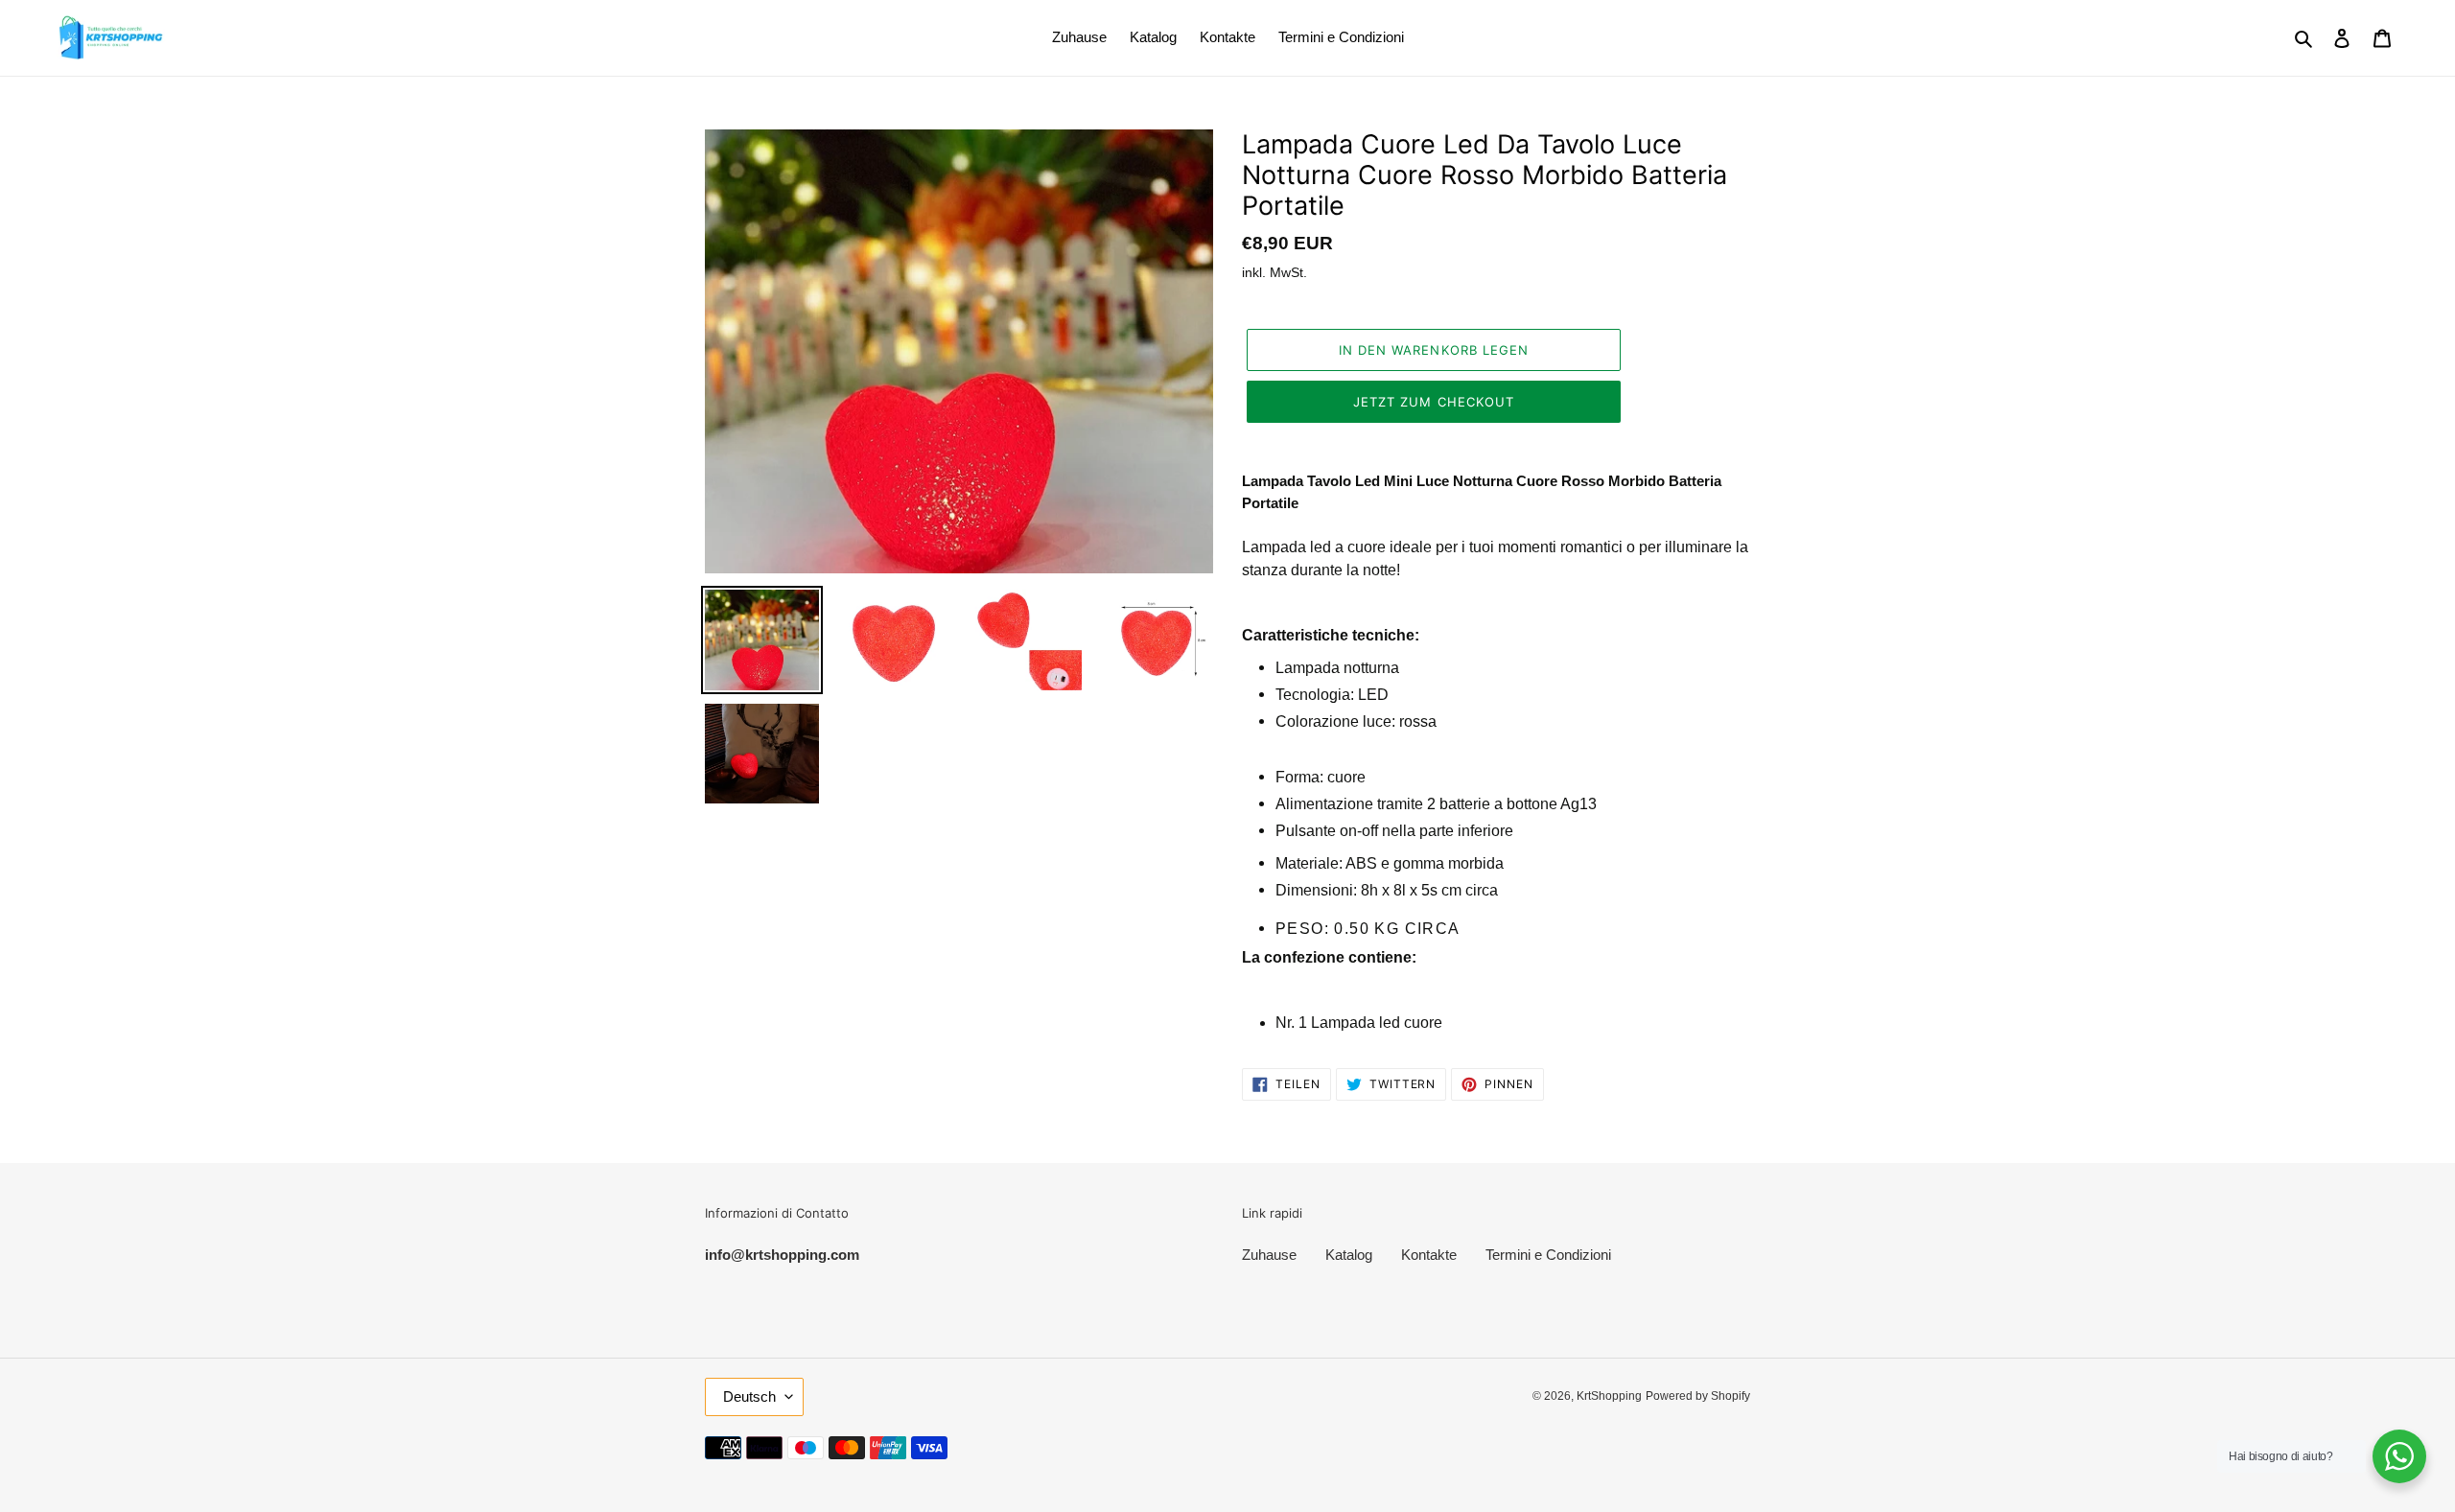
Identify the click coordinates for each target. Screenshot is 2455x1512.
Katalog (1349, 1255)
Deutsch (749, 1396)
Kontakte (1429, 1255)
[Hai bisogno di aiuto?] (2399, 1456)
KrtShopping (1609, 1396)
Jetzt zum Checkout (1434, 402)
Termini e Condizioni (1548, 1255)
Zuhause (1269, 1255)
